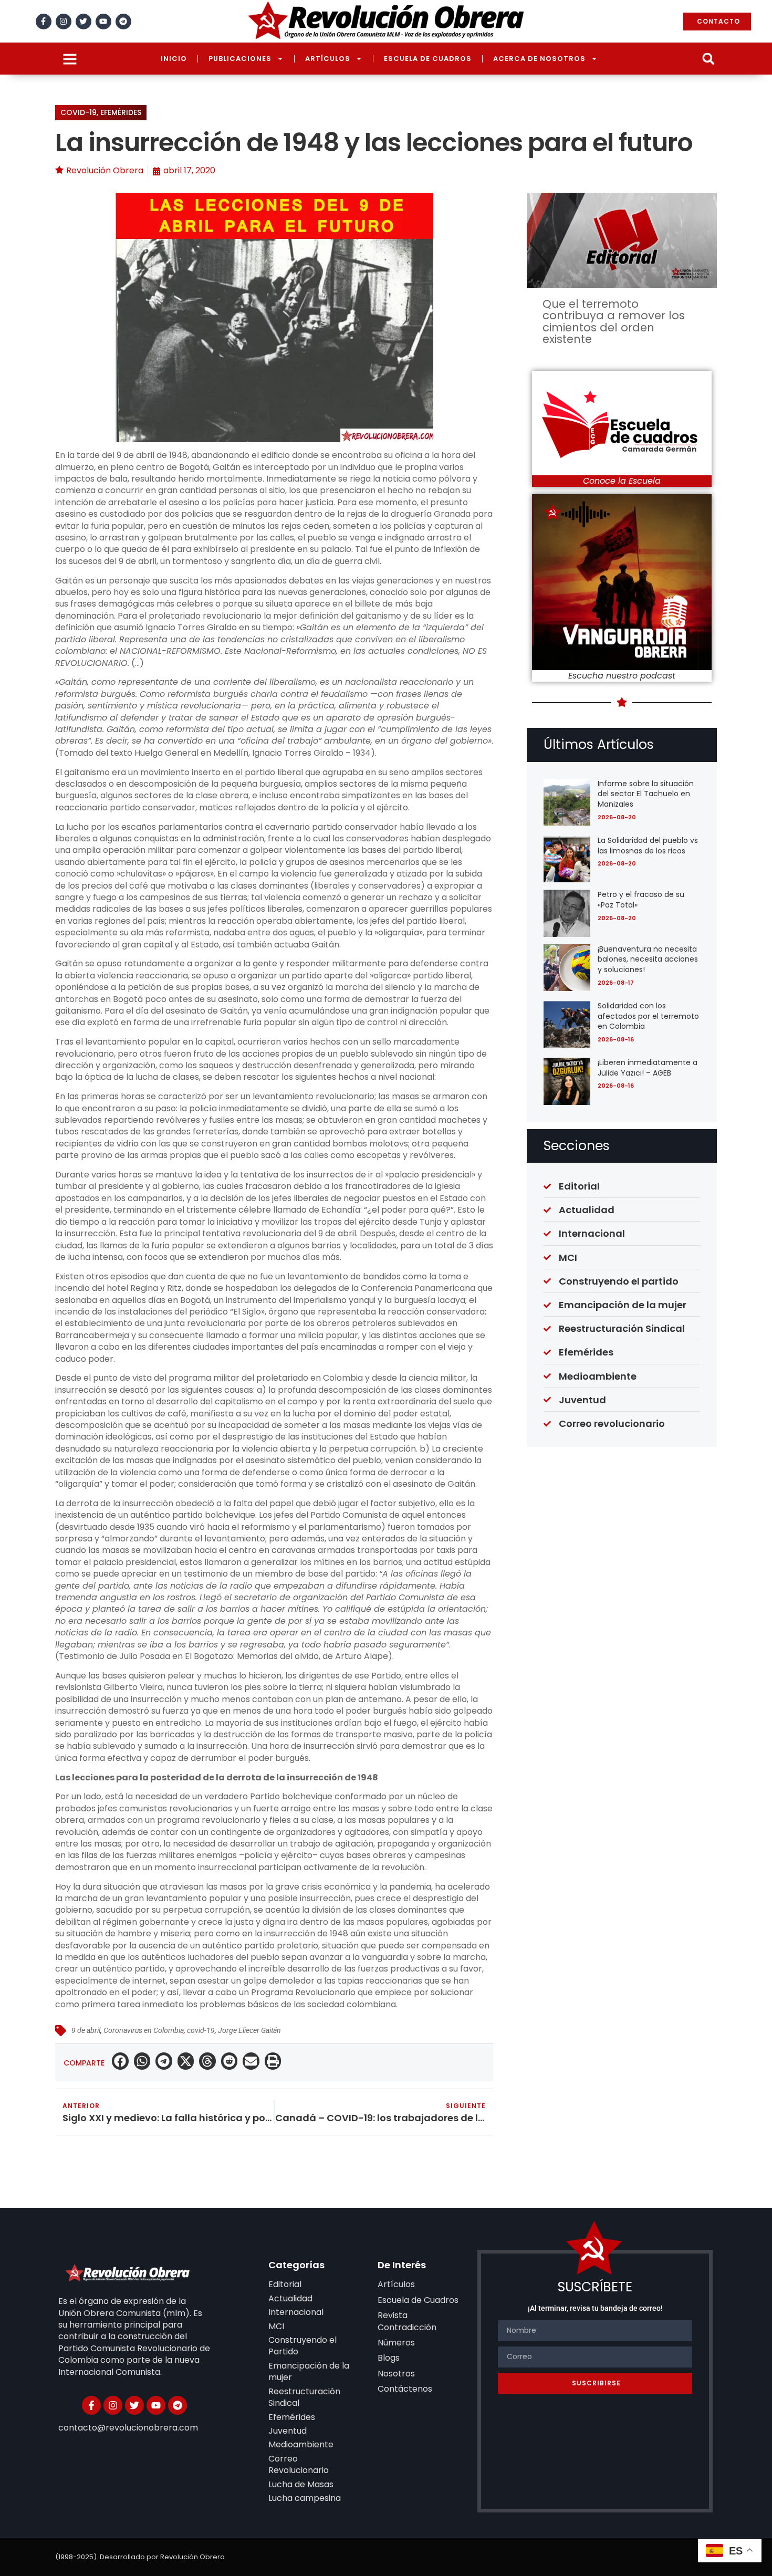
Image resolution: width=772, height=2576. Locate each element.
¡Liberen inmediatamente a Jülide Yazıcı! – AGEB (648, 1068)
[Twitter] (84, 22)
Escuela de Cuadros (428, 59)
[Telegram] (123, 22)
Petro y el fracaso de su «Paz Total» (641, 900)
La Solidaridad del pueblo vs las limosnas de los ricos (648, 846)
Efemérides (121, 112)
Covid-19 (79, 112)
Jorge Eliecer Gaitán (249, 2030)
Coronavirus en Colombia (144, 2030)
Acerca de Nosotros (539, 59)
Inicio (174, 59)
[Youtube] (103, 22)
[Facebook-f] (44, 22)
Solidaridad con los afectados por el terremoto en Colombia (648, 1016)
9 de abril (86, 2030)
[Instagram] (64, 22)
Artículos (328, 59)
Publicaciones (240, 59)
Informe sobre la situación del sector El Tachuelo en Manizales (646, 794)
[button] (708, 59)
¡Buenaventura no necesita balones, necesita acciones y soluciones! (648, 959)
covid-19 (201, 2030)
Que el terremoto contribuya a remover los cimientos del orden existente (614, 321)
